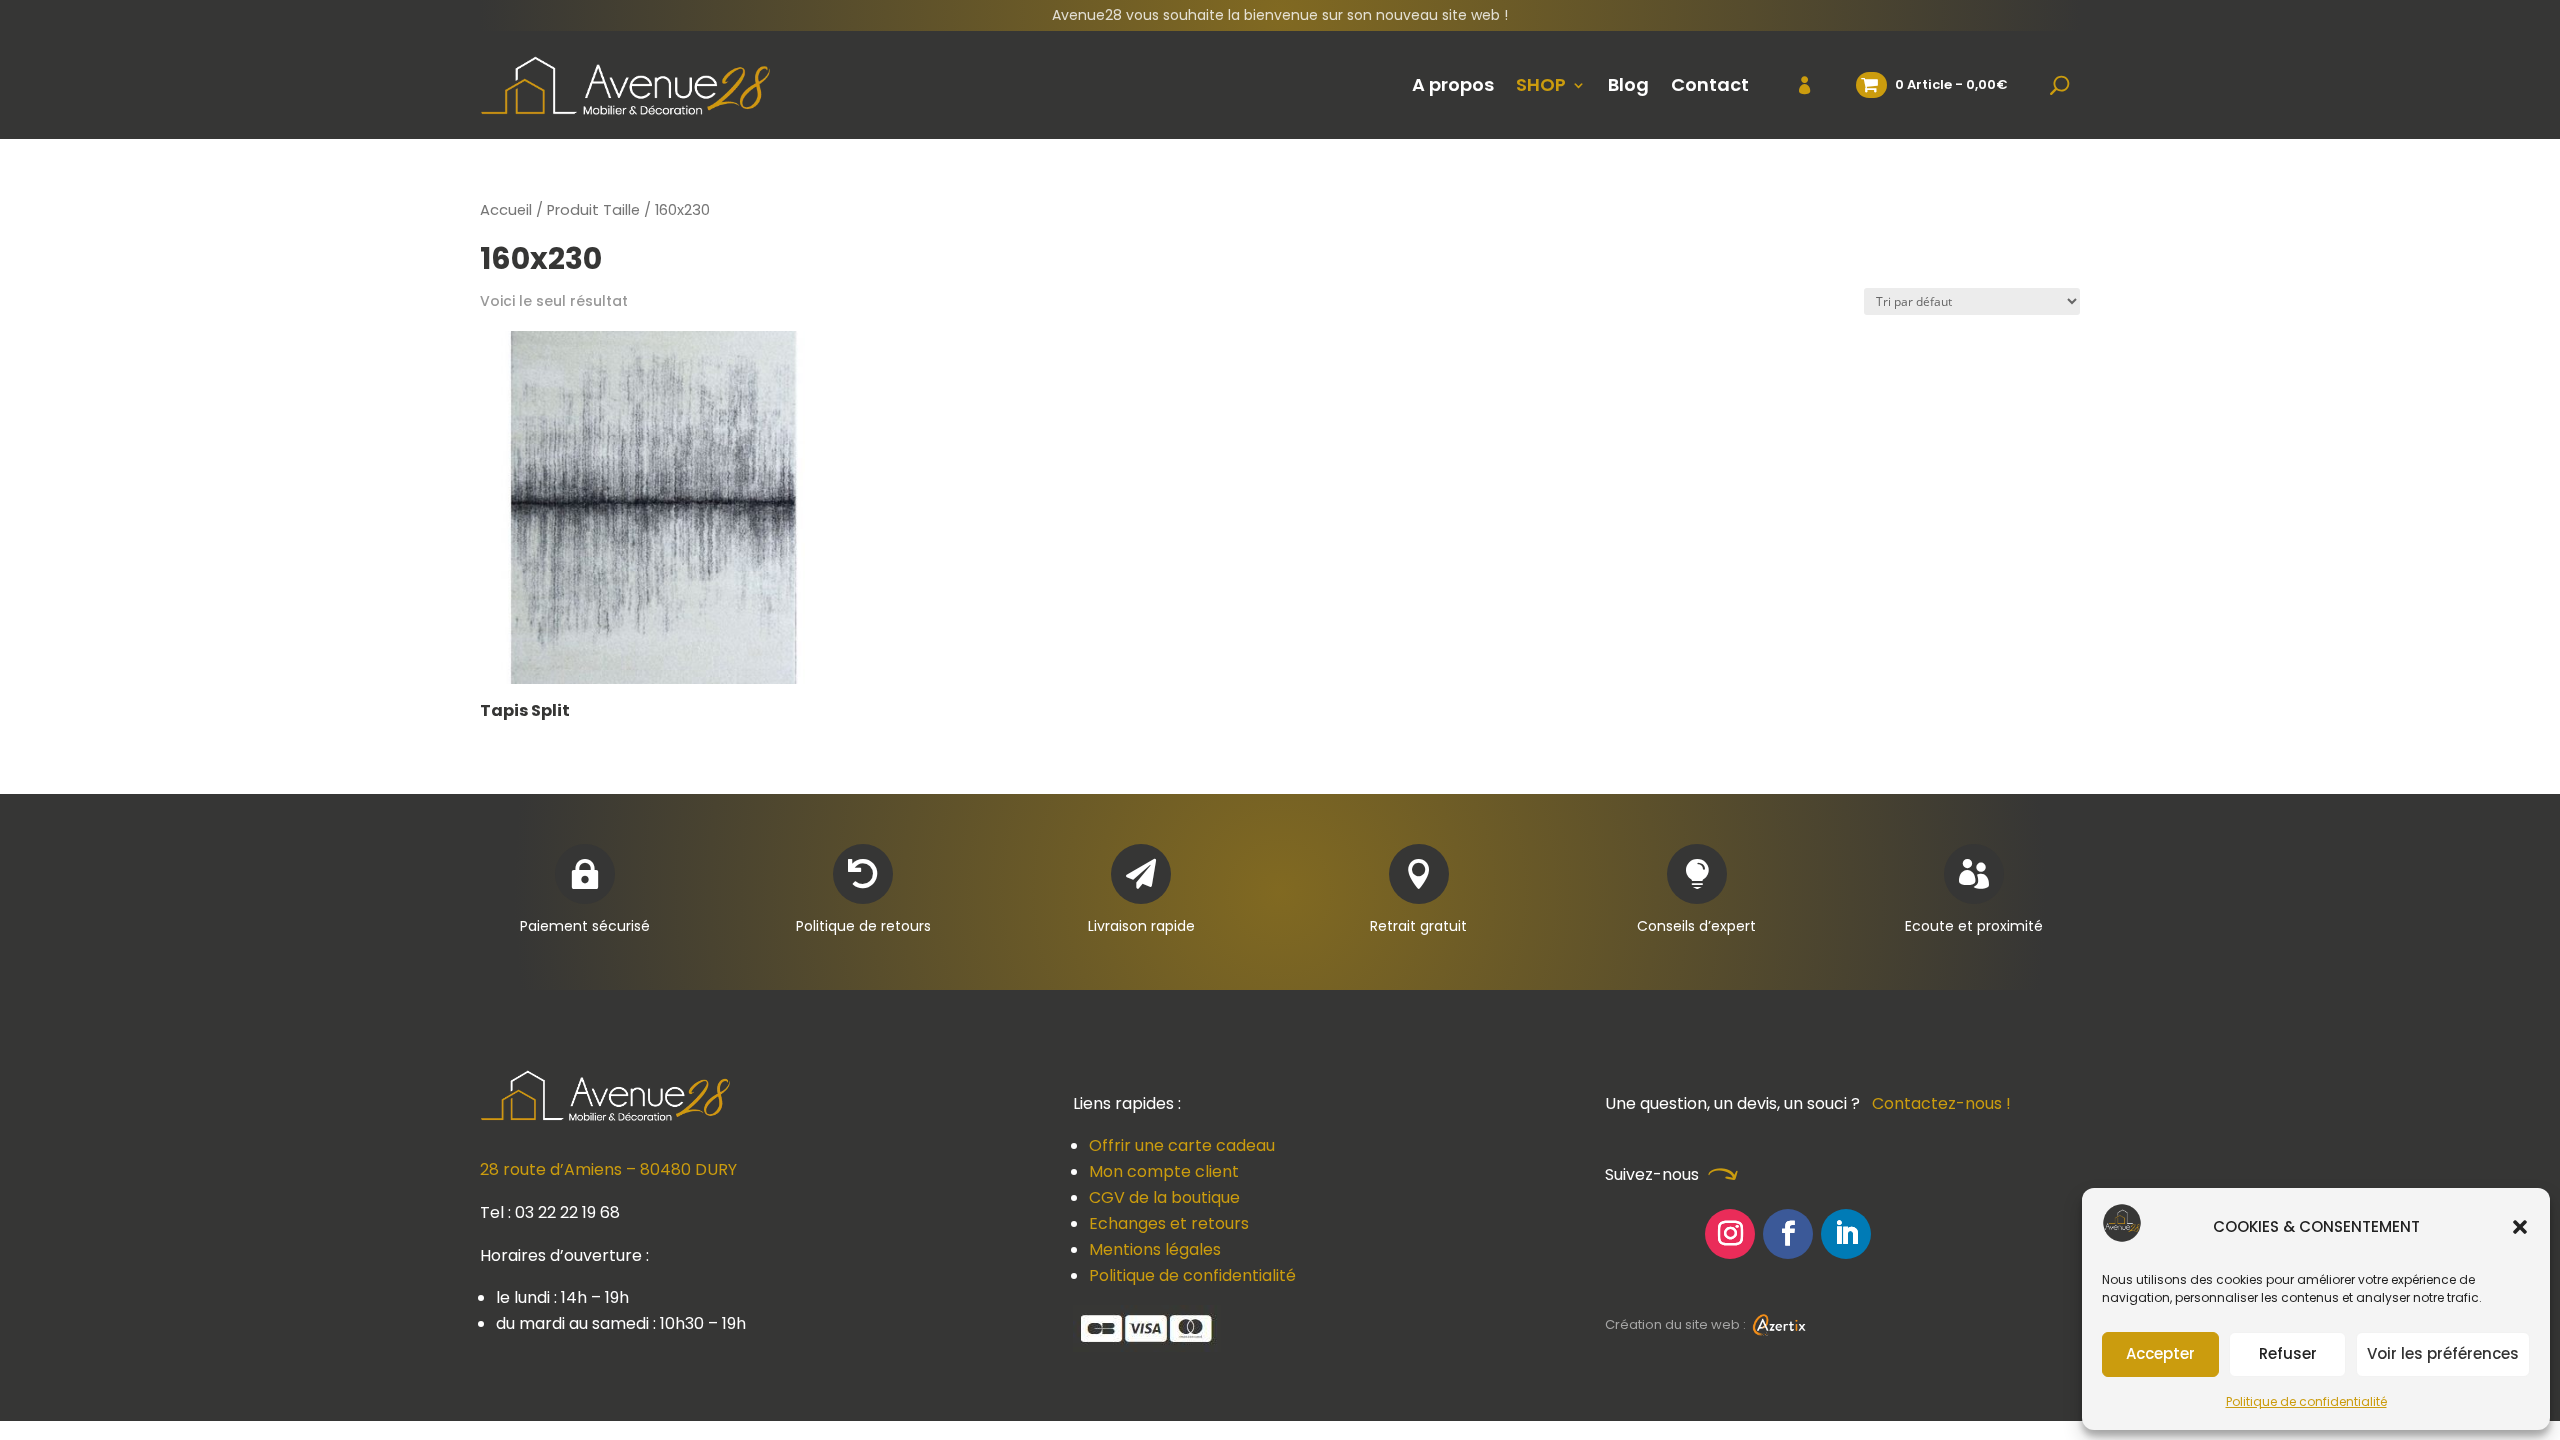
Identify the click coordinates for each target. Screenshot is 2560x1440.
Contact (1710, 84)
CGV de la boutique (1164, 1197)
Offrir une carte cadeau (1182, 1145)
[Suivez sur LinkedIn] (1846, 1234)
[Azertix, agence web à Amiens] (1779, 1324)
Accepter (2160, 1353)
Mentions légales (1155, 1249)
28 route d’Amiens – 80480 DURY (608, 1169)
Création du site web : (1677, 1324)
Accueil (506, 210)
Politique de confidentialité (2306, 1401)
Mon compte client (1164, 1171)
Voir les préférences (2443, 1353)
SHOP (1541, 84)
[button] (2520, 1227)
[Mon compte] (1792, 85)
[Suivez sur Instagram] (1730, 1234)
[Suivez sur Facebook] (1788, 1234)
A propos (1453, 84)
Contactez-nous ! (1941, 1103)
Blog (1628, 84)
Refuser (2288, 1353)
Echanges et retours (1169, 1223)
